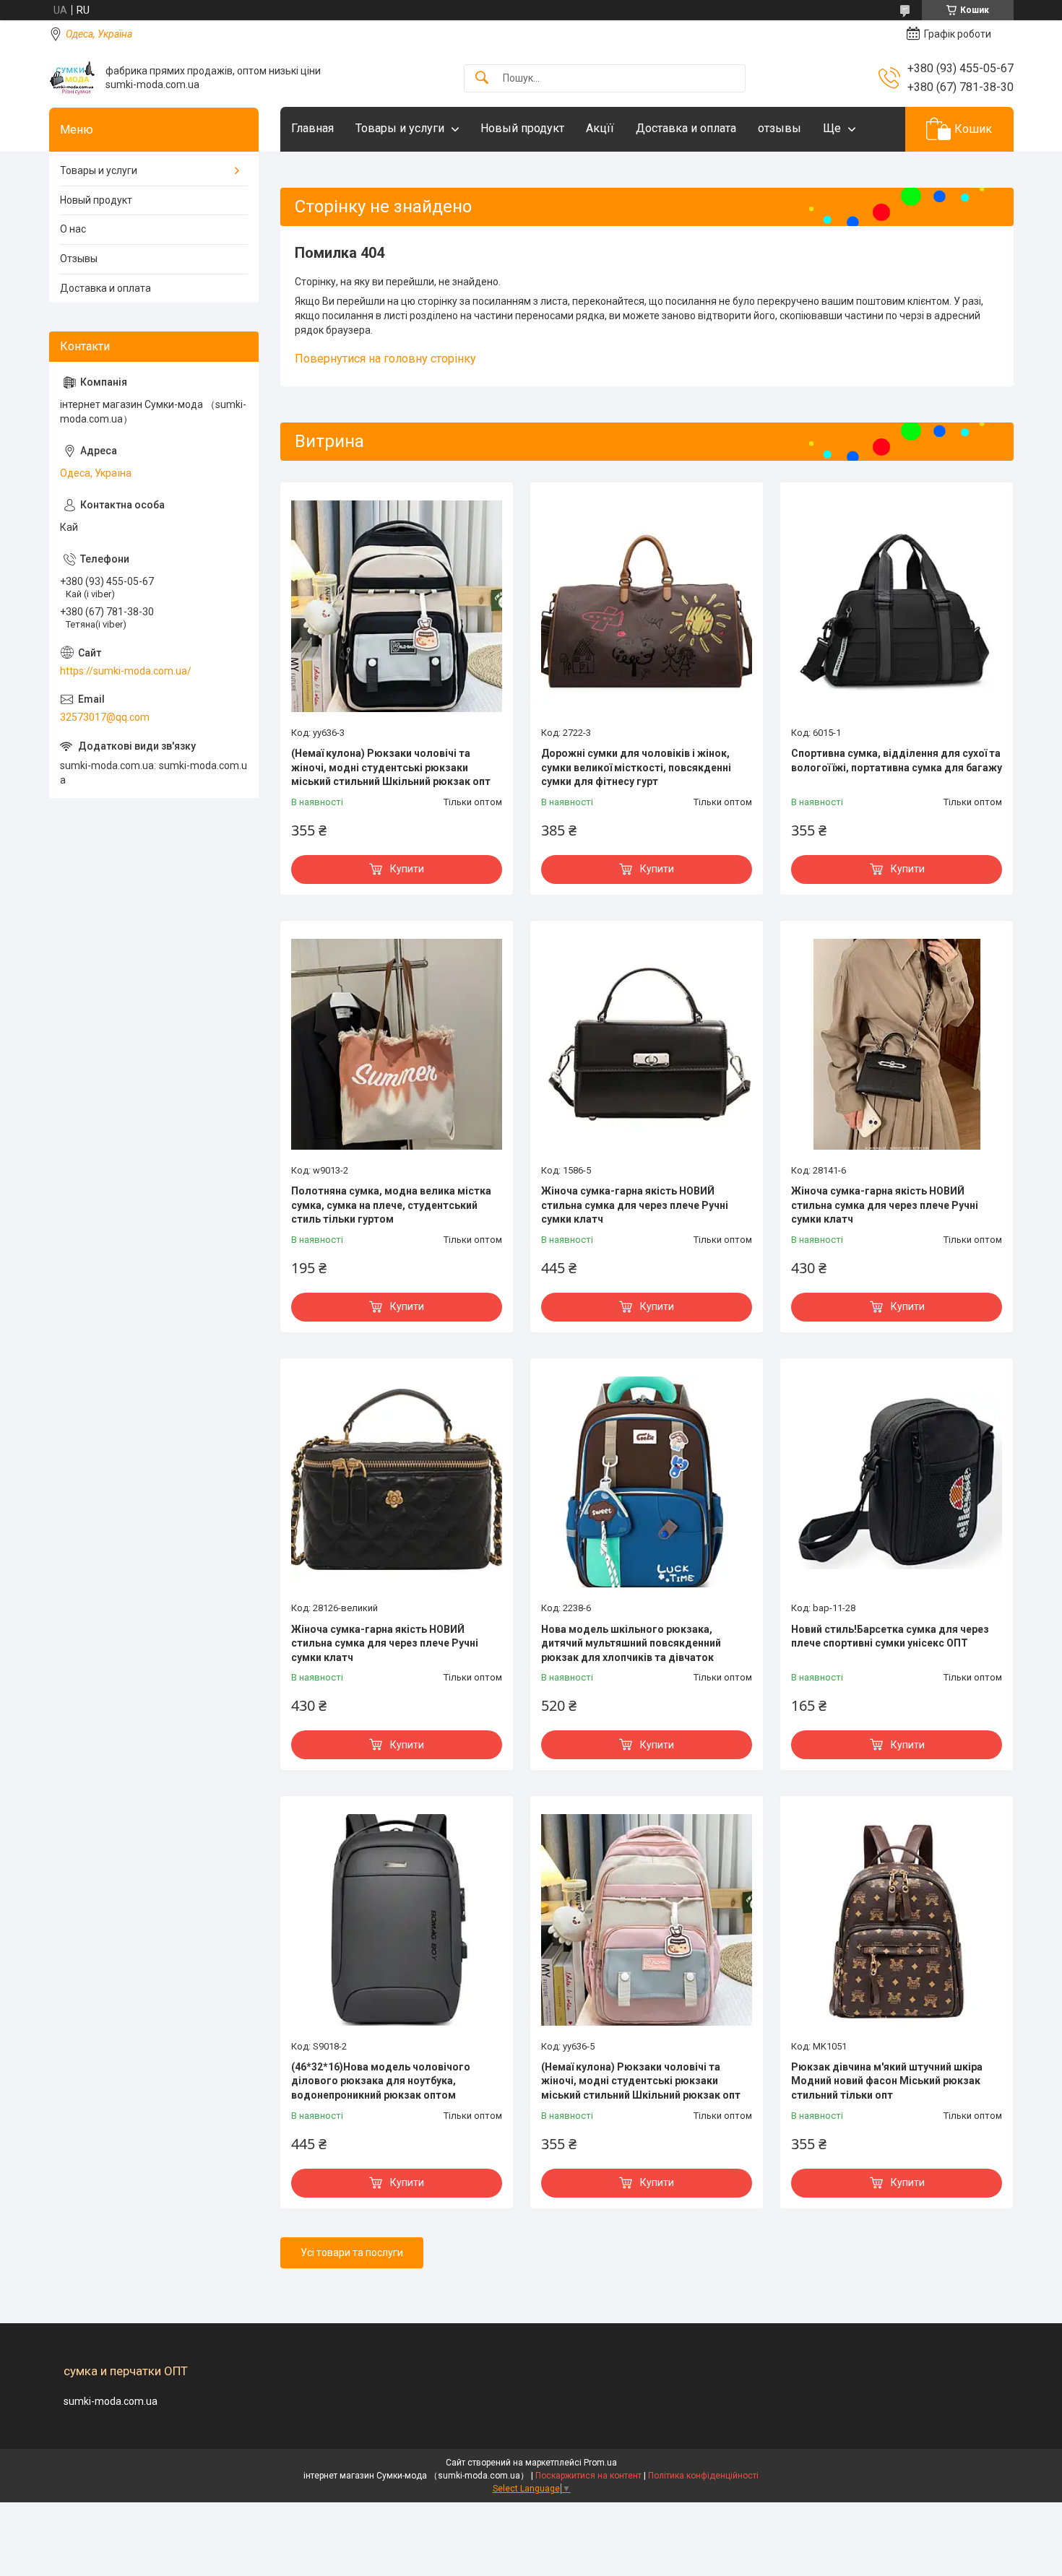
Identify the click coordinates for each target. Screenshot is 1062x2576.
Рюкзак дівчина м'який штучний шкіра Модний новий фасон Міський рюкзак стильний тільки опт (887, 2081)
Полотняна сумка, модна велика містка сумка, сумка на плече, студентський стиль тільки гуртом (391, 1205)
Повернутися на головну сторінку (385, 359)
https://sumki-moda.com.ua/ (126, 671)
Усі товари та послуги (352, 2252)
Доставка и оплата (686, 128)
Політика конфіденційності (703, 2476)
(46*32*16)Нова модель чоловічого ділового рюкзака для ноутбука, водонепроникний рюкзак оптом (381, 2081)
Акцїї (600, 128)
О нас (73, 229)
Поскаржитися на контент (588, 2476)
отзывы (780, 128)
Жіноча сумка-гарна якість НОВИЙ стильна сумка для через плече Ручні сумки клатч (635, 1205)
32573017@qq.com (105, 717)
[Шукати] (482, 78)
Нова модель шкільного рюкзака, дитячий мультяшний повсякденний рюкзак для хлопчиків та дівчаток (631, 1643)
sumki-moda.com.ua (111, 2401)
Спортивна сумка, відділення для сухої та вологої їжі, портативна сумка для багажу (897, 760)
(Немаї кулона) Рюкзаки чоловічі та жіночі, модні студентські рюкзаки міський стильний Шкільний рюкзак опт (391, 767)
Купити (407, 869)
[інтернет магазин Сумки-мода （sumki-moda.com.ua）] (72, 78)
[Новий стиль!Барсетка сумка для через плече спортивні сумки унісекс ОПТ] (897, 1482)
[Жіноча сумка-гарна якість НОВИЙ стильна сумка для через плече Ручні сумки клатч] (647, 1044)
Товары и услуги (400, 128)
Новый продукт (522, 128)
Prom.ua (600, 2463)
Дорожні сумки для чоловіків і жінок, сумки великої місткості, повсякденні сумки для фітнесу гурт (636, 767)
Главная (312, 128)
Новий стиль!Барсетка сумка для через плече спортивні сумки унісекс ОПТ (890, 1636)
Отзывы (79, 259)
